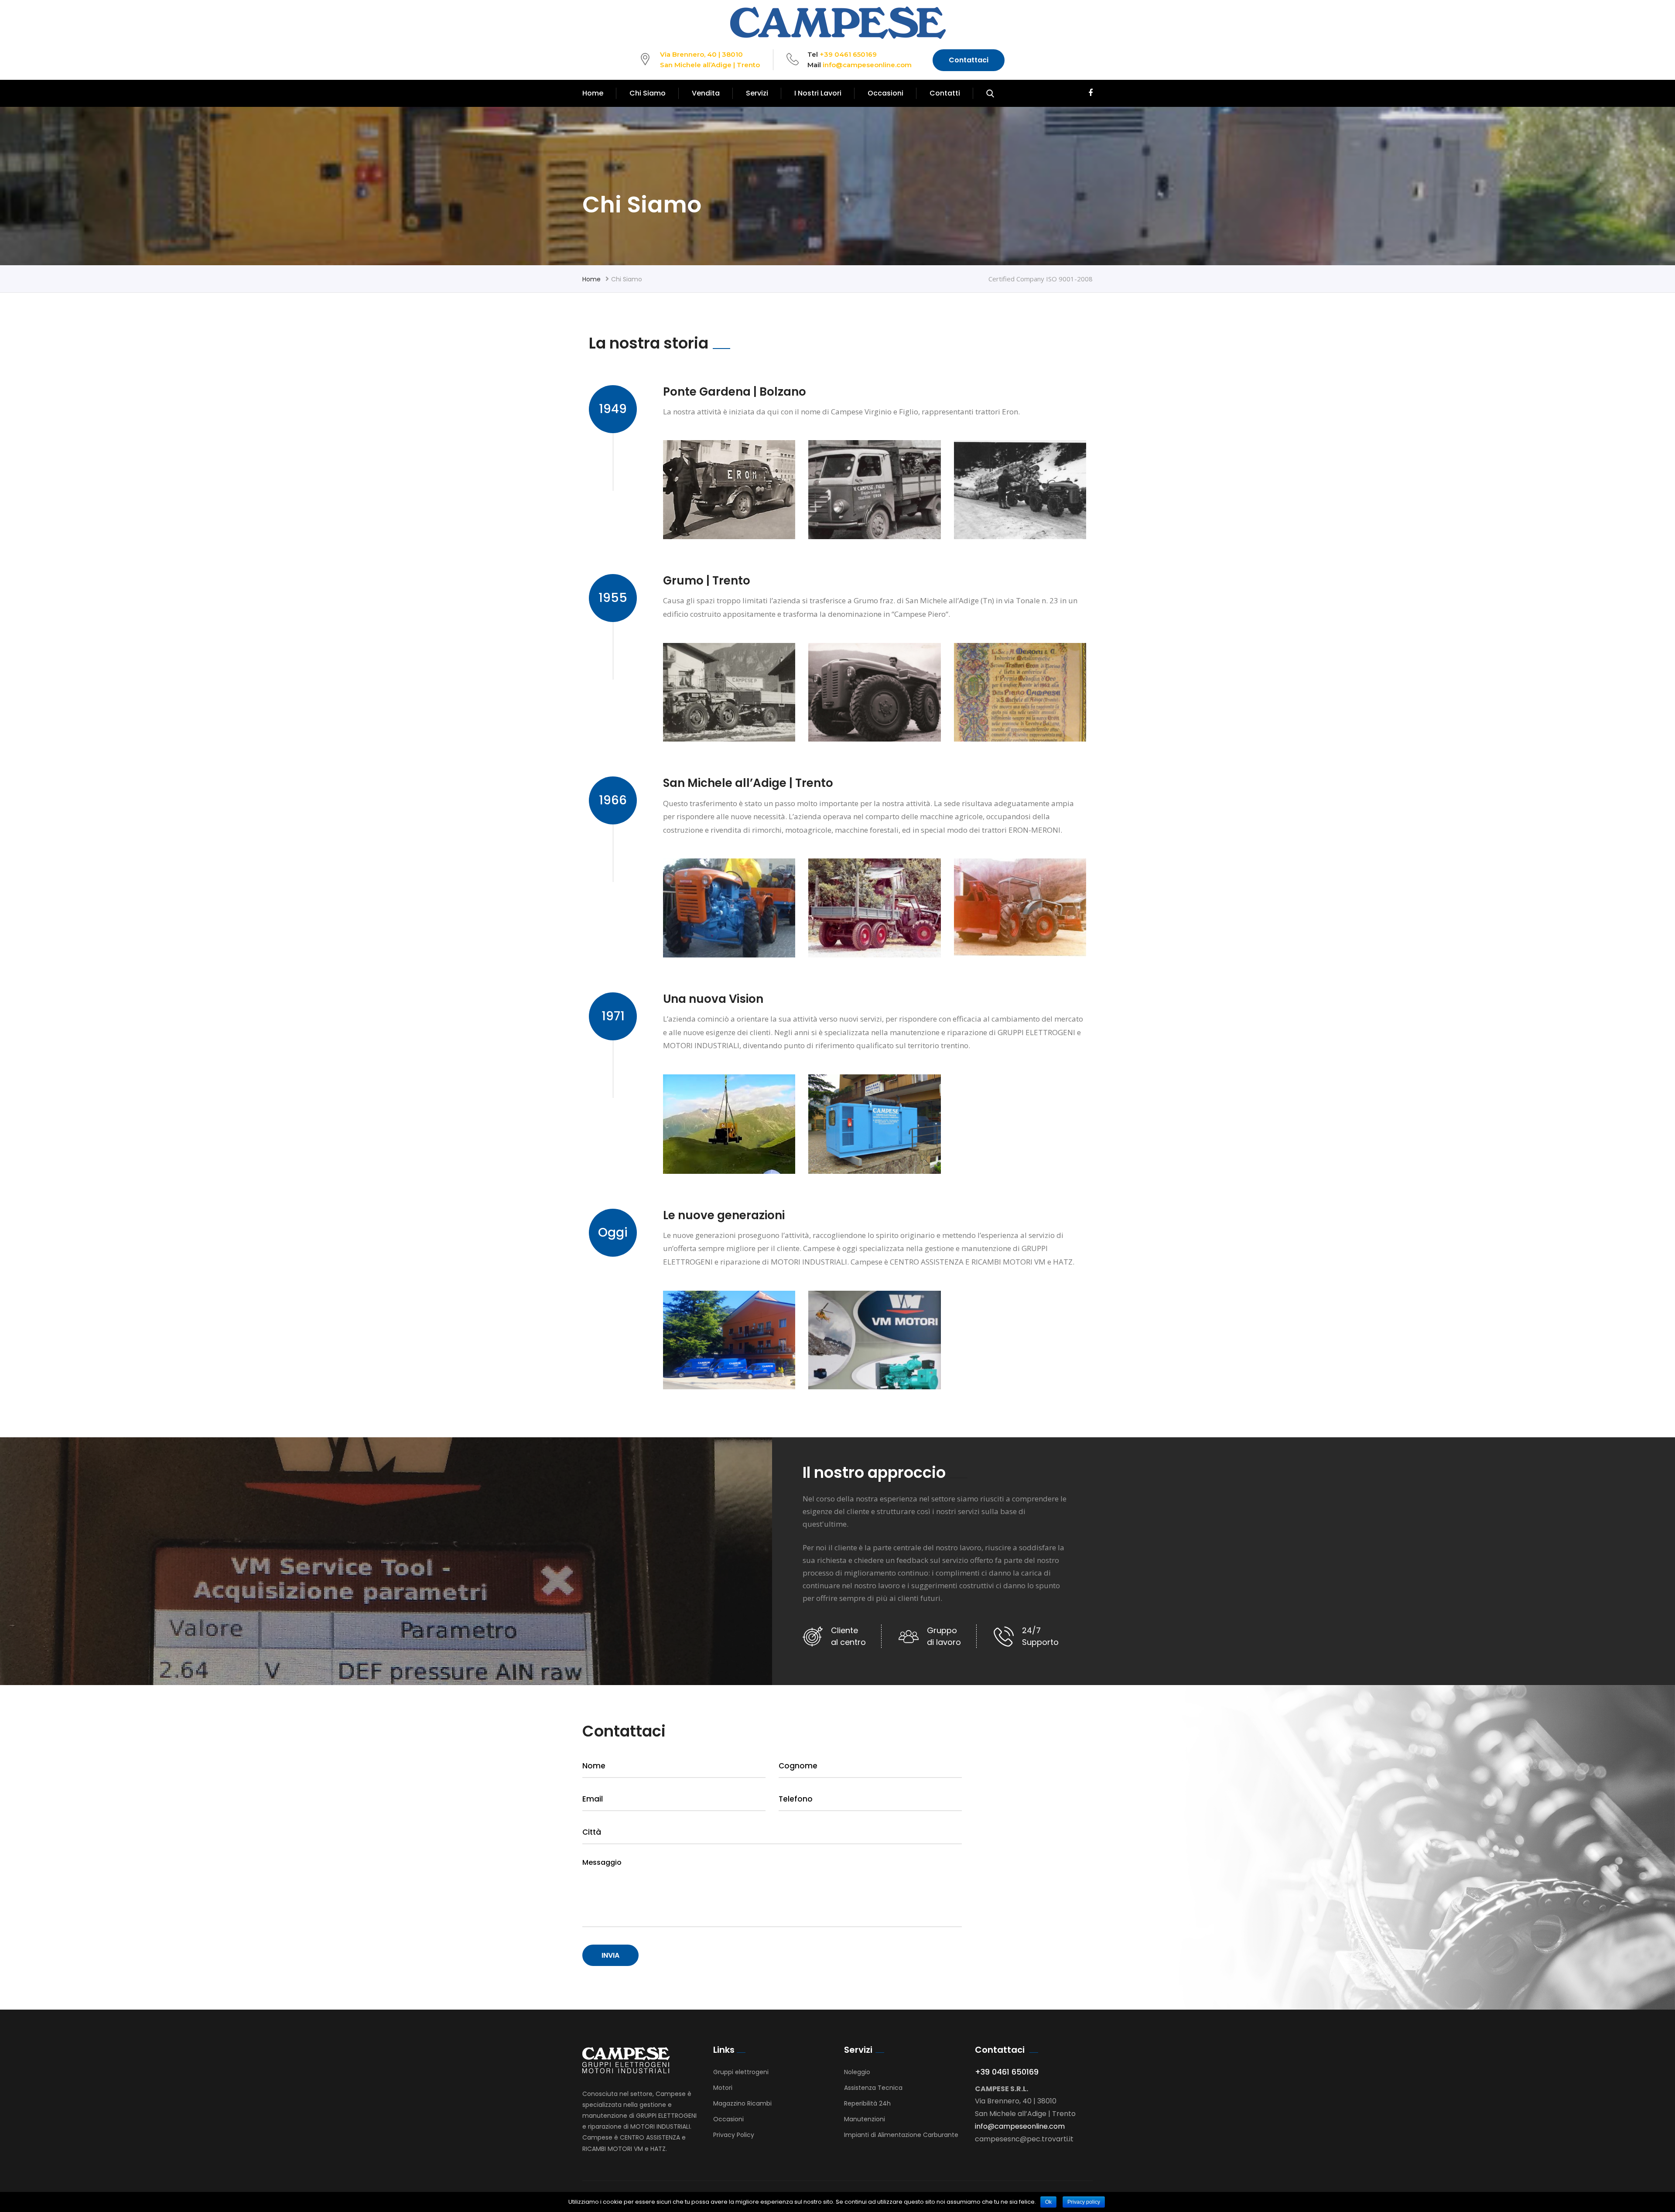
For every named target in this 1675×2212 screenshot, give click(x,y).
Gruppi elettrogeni (741, 2072)
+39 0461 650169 (848, 54)
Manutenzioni (865, 2119)
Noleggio (857, 2072)
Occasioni (885, 93)
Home (593, 93)
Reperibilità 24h (867, 2103)
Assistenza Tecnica (873, 2088)
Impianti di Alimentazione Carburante (901, 2135)
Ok (1048, 2202)
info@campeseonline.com (867, 65)
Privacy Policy (734, 2135)
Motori (723, 2088)
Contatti (945, 93)
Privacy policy (1084, 2202)
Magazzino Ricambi (742, 2103)
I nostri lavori (818, 93)
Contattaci (969, 60)
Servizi (757, 93)
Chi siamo (648, 93)
